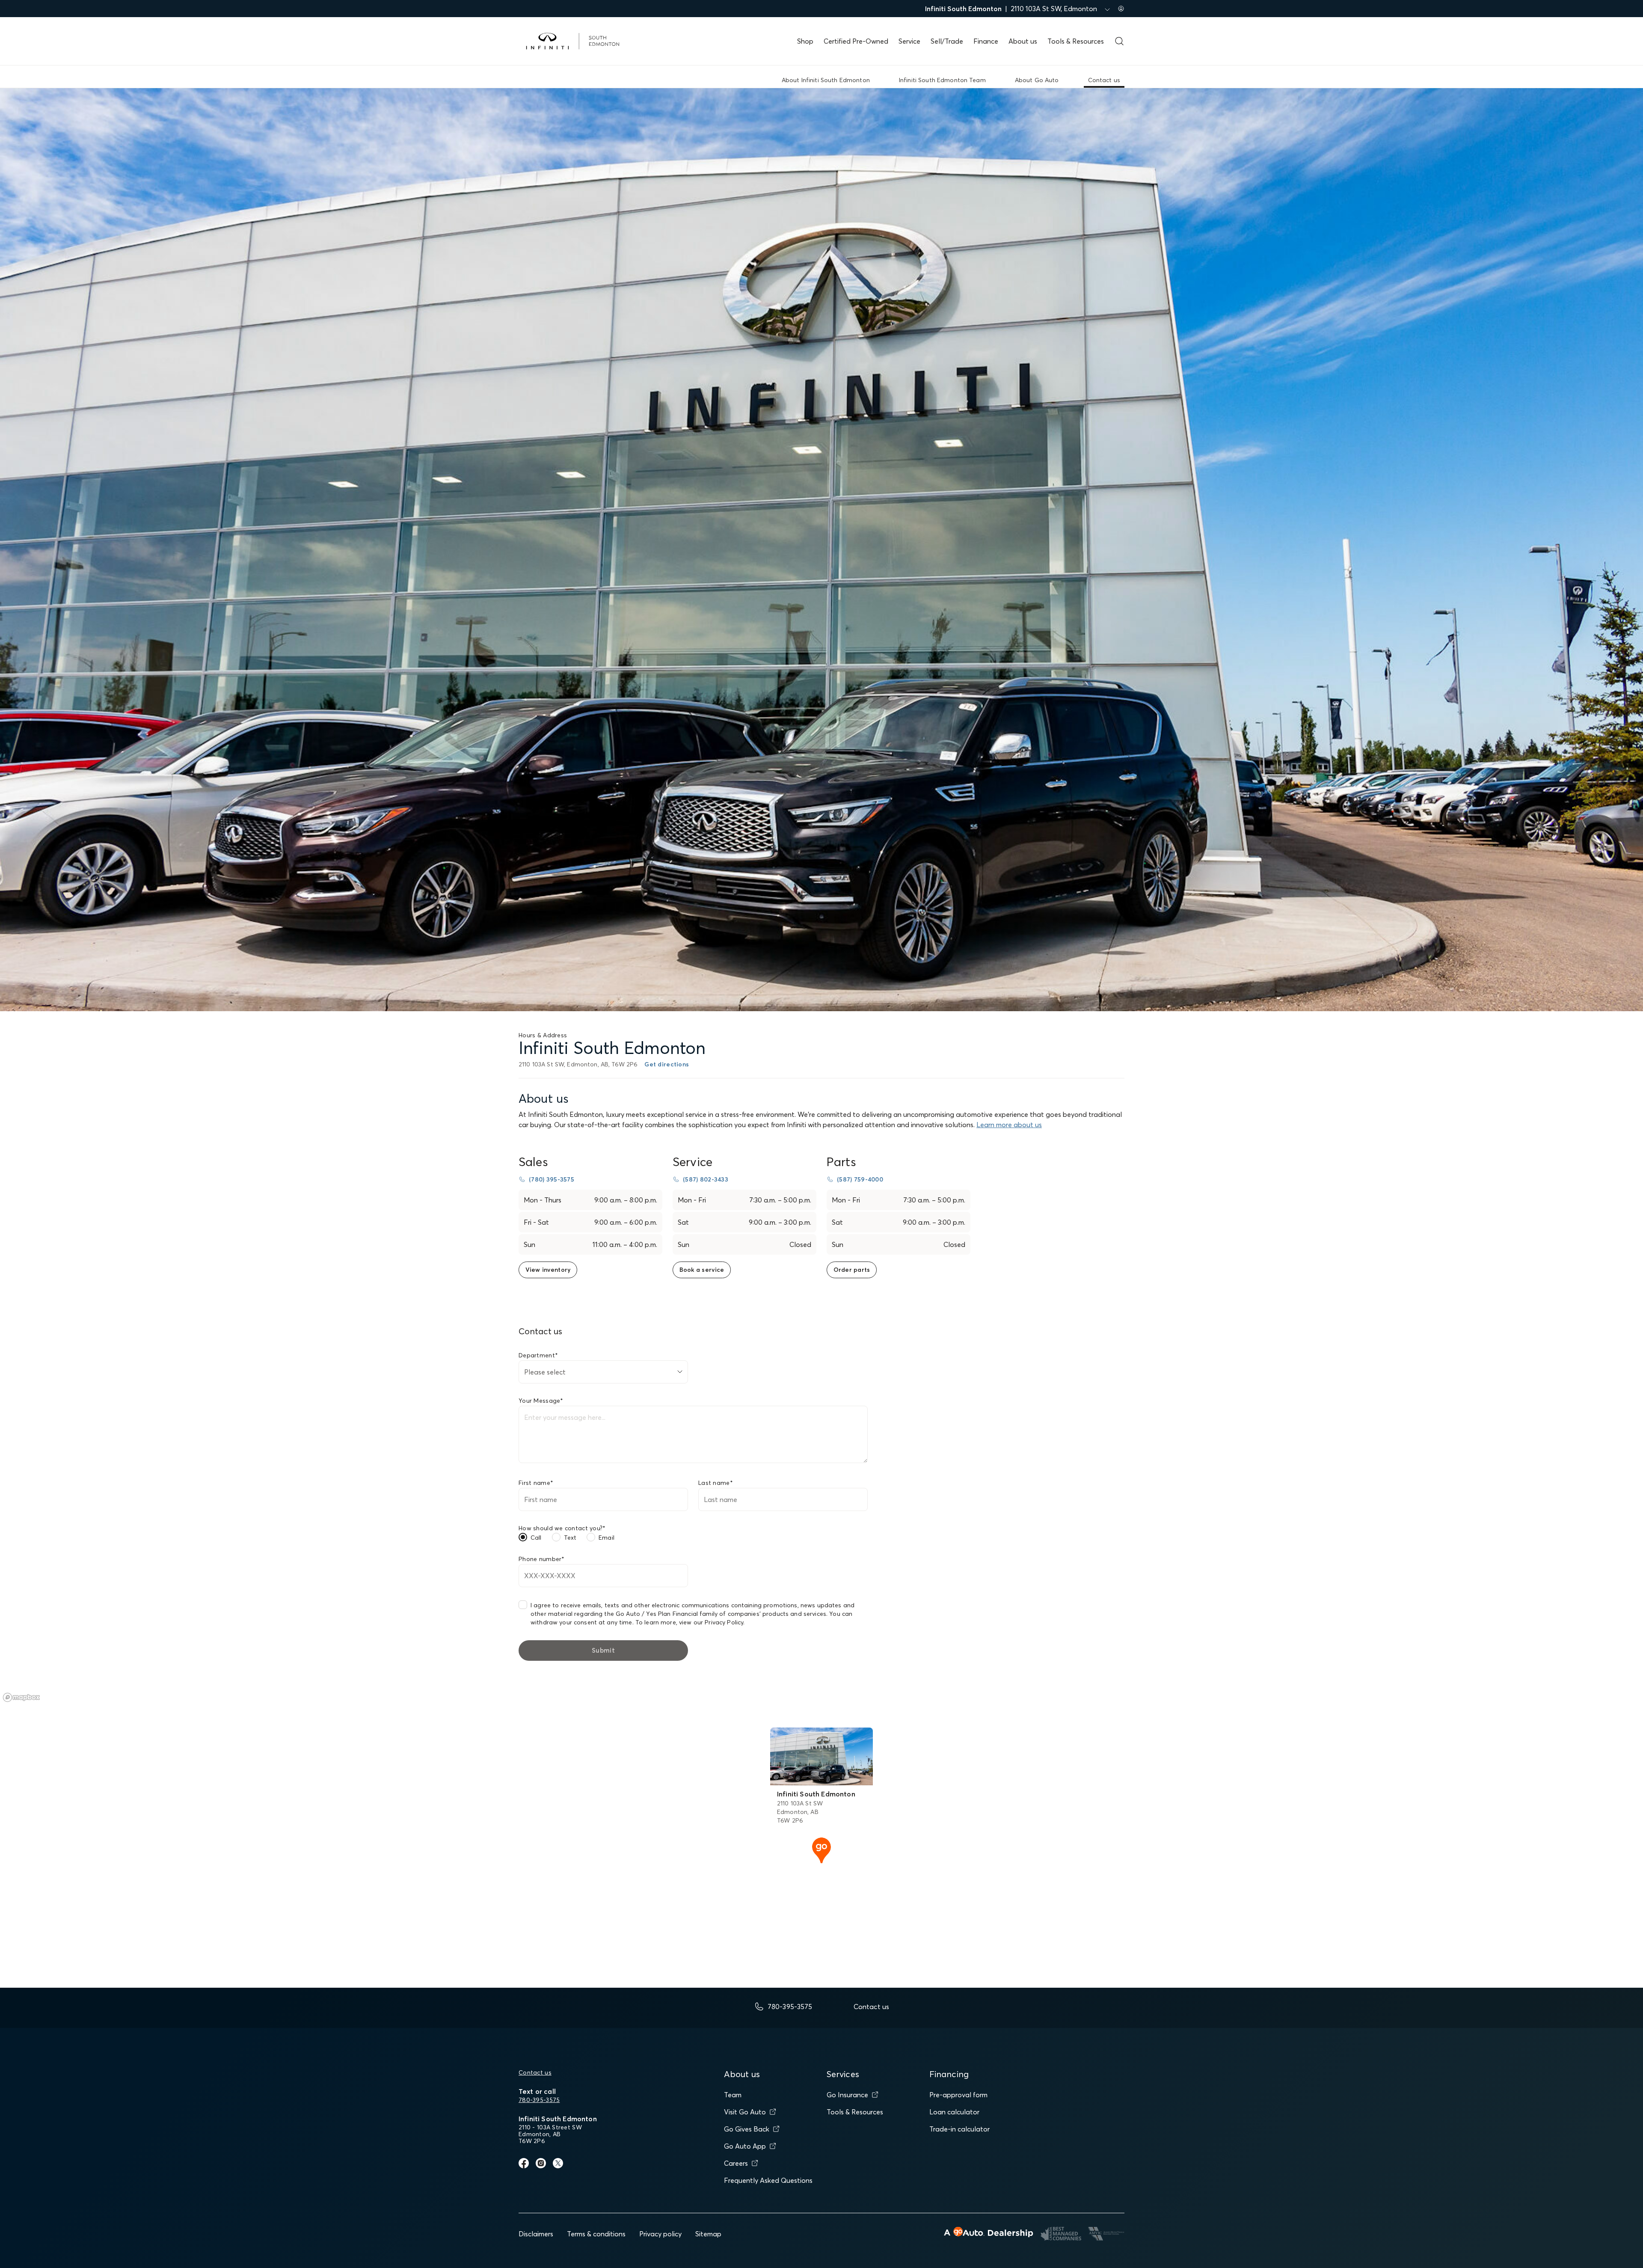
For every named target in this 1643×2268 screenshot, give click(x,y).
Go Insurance (847, 2095)
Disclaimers (536, 2234)
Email (606, 1538)
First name (536, 1483)
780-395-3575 (539, 2100)
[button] (821, 1849)
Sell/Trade (947, 41)
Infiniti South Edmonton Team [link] (942, 80)
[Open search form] (1119, 41)
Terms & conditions (596, 2234)
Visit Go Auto (745, 2112)
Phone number (542, 1559)
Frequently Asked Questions (768, 2180)
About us (1023, 41)
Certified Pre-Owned (856, 41)
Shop (805, 41)
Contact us (535, 2072)
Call (536, 1538)
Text (570, 1538)
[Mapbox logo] (21, 1697)
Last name (716, 1483)
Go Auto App (745, 2146)
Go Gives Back (747, 2129)
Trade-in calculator (959, 2129)
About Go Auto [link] (1037, 80)
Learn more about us (1009, 1125)
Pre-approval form (958, 2095)
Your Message (541, 1401)
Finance (986, 41)
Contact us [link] (1104, 80)
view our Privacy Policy (711, 1622)
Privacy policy (660, 2234)
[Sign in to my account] (1121, 9)
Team (733, 2095)
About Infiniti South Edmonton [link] (826, 80)
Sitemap (708, 2234)
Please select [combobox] (545, 1372)
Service (909, 41)
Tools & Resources (1076, 41)
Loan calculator (954, 2112)
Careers (736, 2163)
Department (538, 1355)
